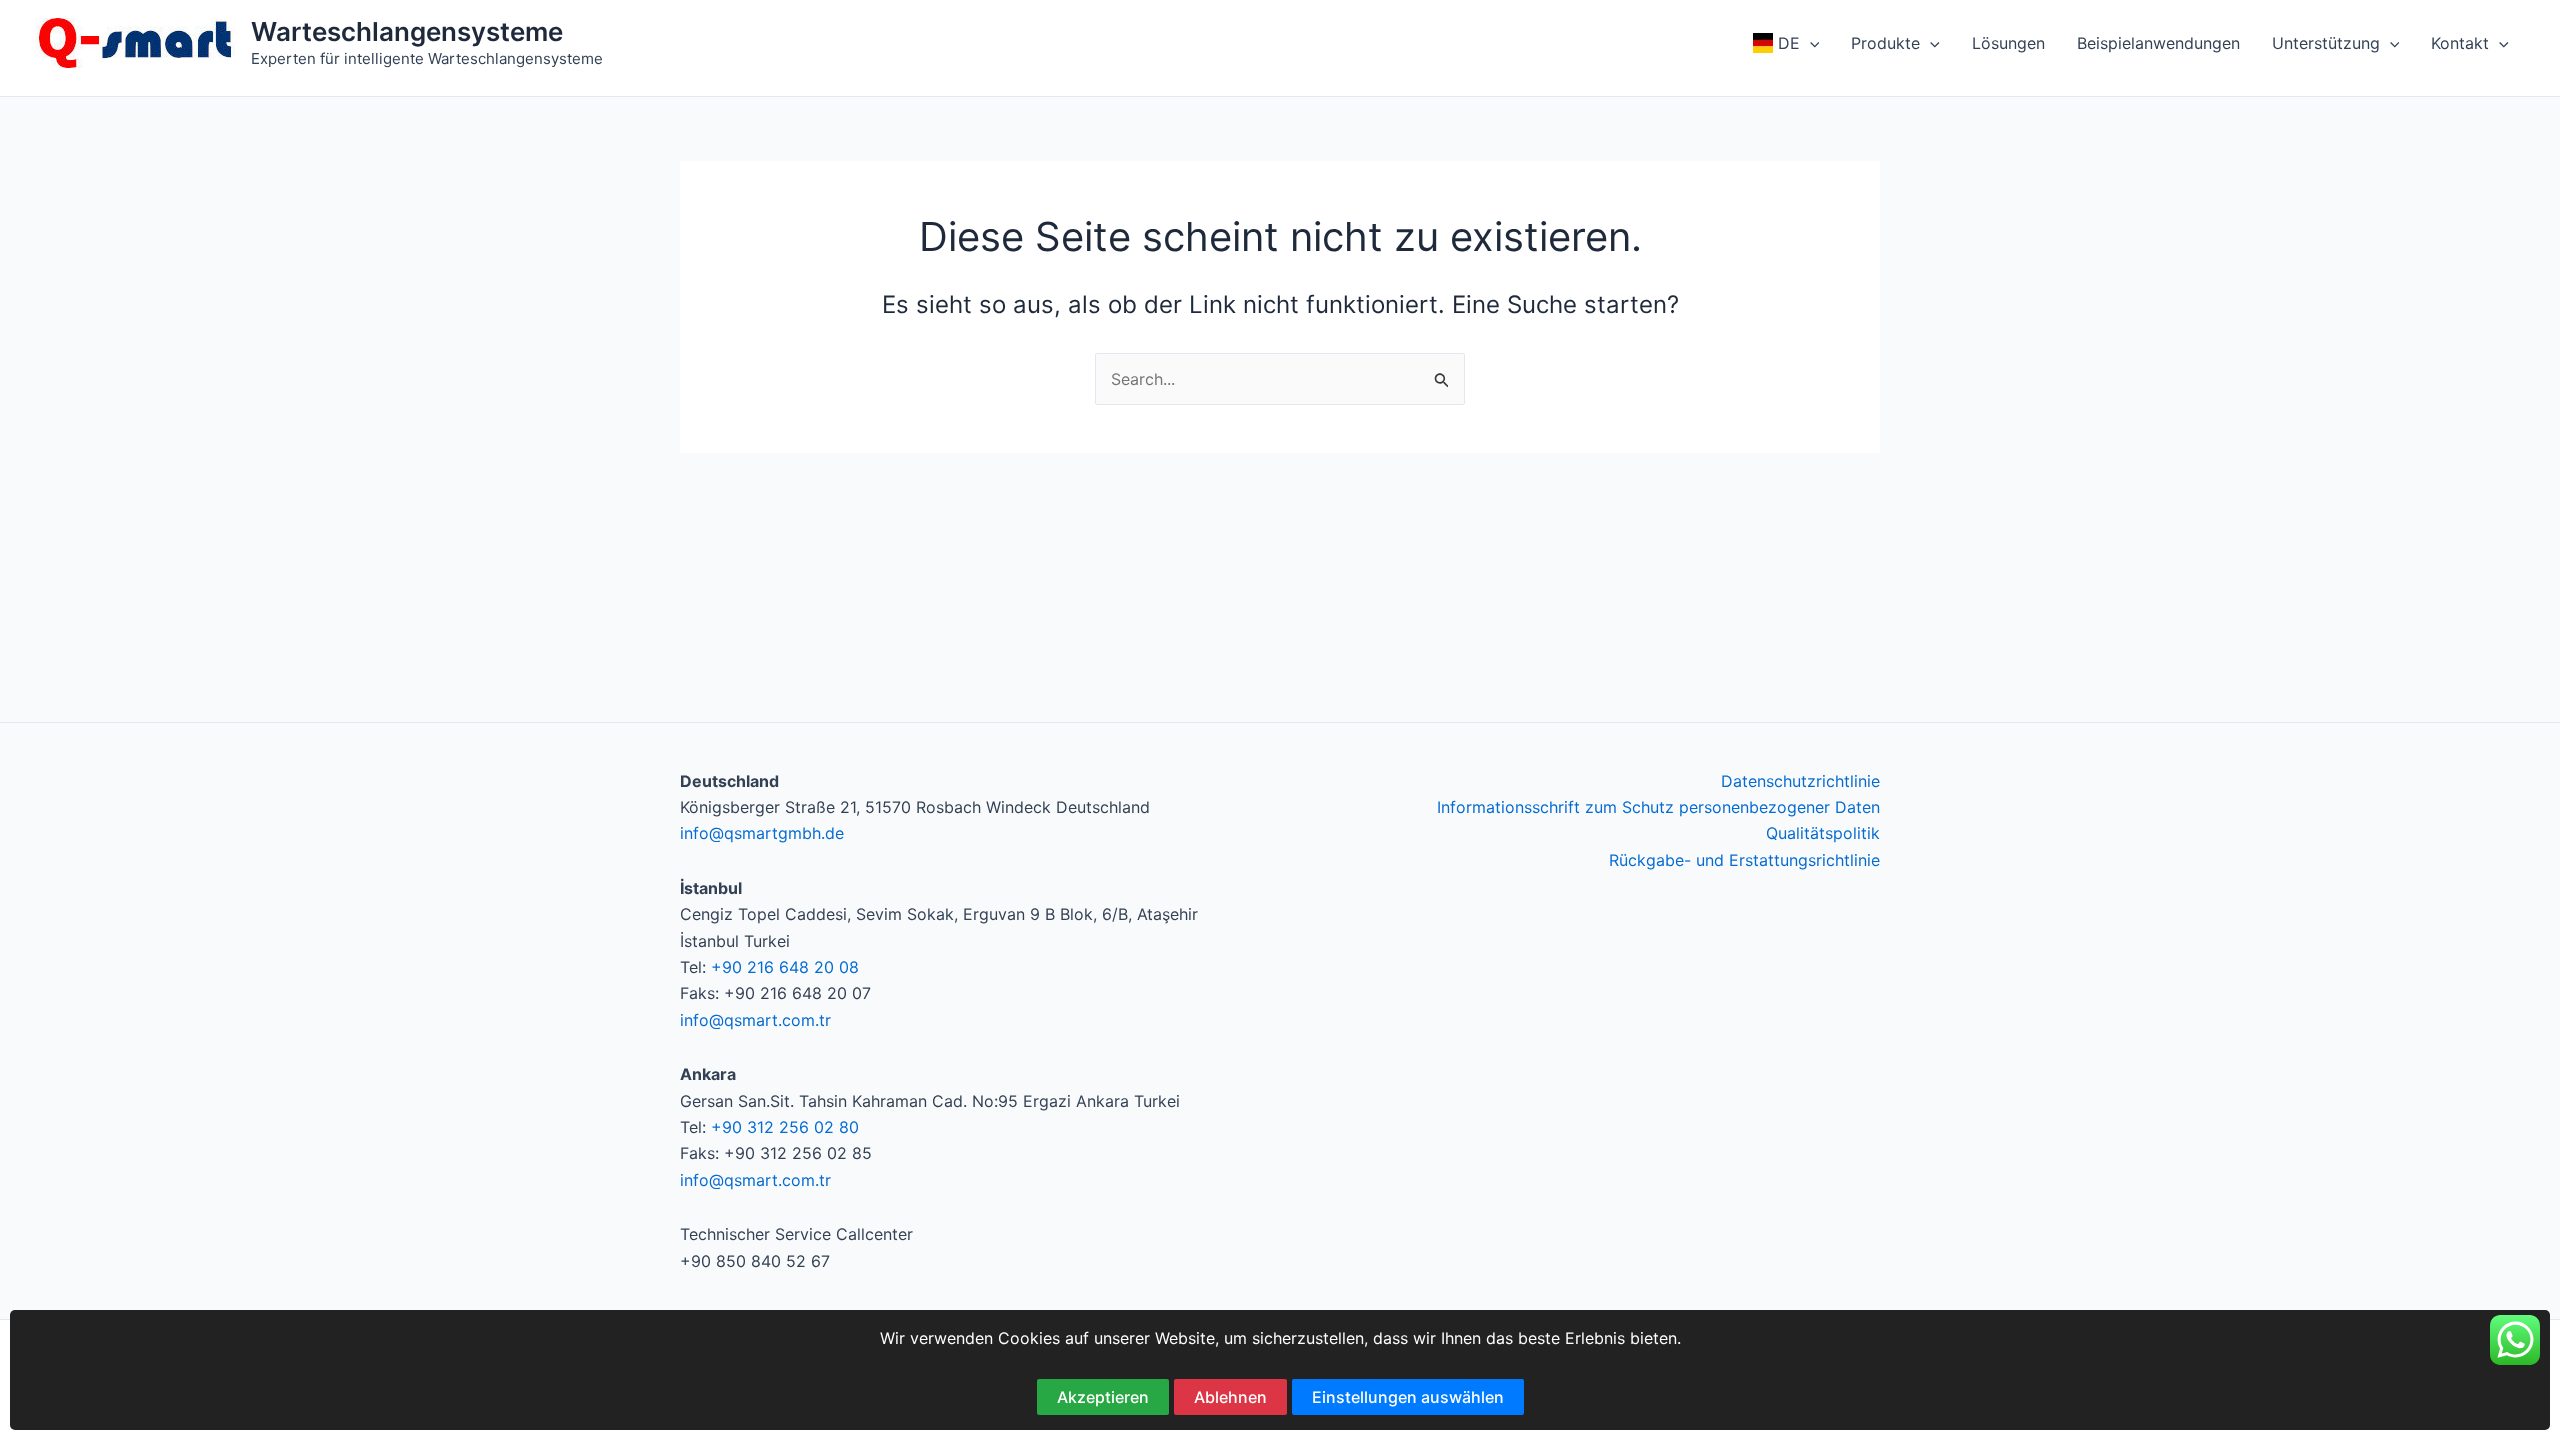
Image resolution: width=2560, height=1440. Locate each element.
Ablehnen (1230, 1397)
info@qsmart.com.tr (755, 1020)
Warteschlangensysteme (407, 31)
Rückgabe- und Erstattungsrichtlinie (1744, 860)
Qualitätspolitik (1823, 833)
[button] (1810, 43)
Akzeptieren (1103, 1397)
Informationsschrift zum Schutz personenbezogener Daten (1658, 807)
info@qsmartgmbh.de (762, 833)
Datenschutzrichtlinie (1800, 781)
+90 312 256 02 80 (785, 1127)
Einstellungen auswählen (1408, 1397)
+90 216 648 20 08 (785, 967)
